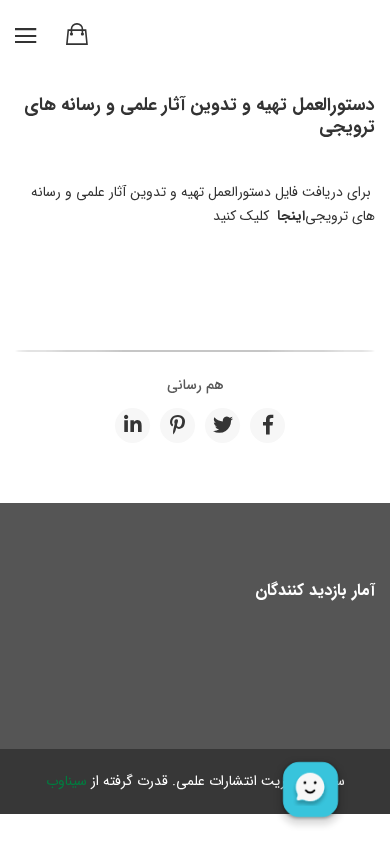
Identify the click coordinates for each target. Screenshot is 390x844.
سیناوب (66, 781)
